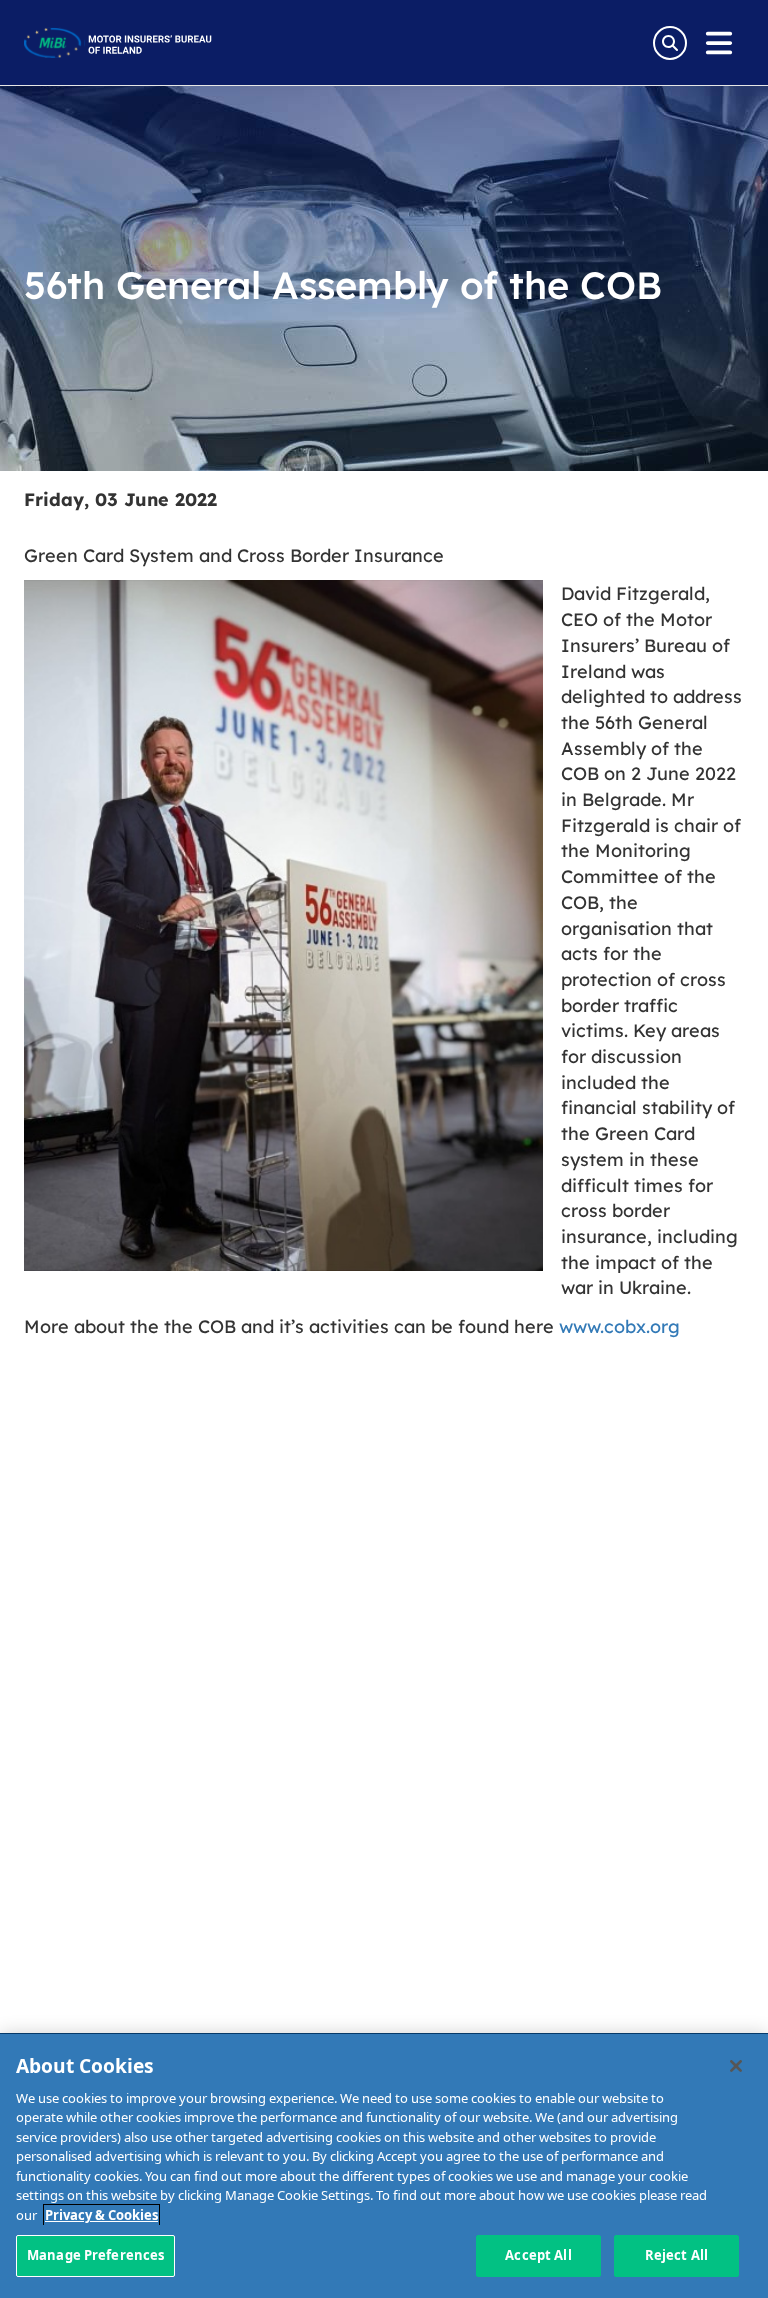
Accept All (538, 2255)
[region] (384, 2166)
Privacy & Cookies (101, 2215)
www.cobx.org (619, 1325)
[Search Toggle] (670, 43)
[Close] (736, 2066)
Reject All (676, 2255)
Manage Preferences (95, 2255)
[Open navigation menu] (719, 43)
